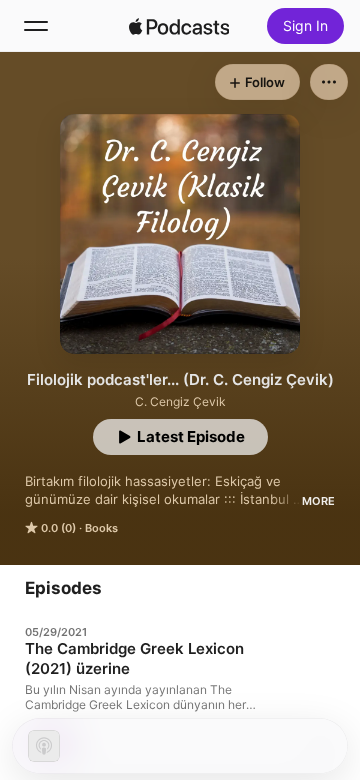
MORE (318, 501)
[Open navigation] (36, 26)
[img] (179, 26)
